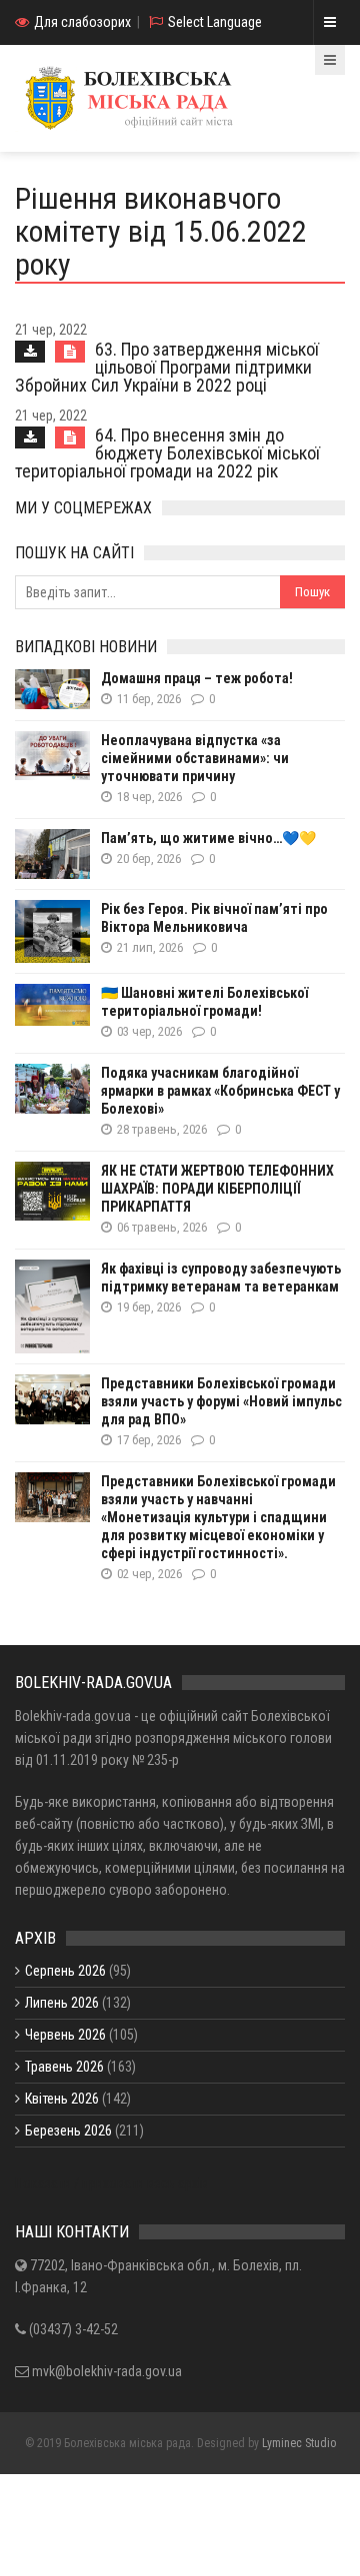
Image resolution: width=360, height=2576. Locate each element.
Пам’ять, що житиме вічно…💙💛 (208, 838)
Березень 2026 (68, 2131)
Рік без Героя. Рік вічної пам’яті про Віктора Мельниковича (214, 918)
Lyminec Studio (299, 2443)
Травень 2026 (64, 2067)
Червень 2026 (65, 2035)
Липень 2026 (62, 2003)
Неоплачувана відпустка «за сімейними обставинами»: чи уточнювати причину (195, 758)
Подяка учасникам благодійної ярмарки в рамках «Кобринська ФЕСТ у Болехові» (220, 1091)
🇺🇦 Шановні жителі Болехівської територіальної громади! (204, 1002)
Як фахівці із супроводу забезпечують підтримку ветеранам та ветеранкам (221, 1278)
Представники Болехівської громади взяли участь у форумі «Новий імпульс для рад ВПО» (221, 1401)
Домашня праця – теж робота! (197, 678)
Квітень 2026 (62, 2099)
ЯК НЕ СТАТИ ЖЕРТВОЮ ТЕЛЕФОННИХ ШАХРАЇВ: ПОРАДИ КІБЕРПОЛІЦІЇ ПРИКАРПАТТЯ (217, 1189)
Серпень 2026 (65, 1971)
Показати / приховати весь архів (111, 2183)
